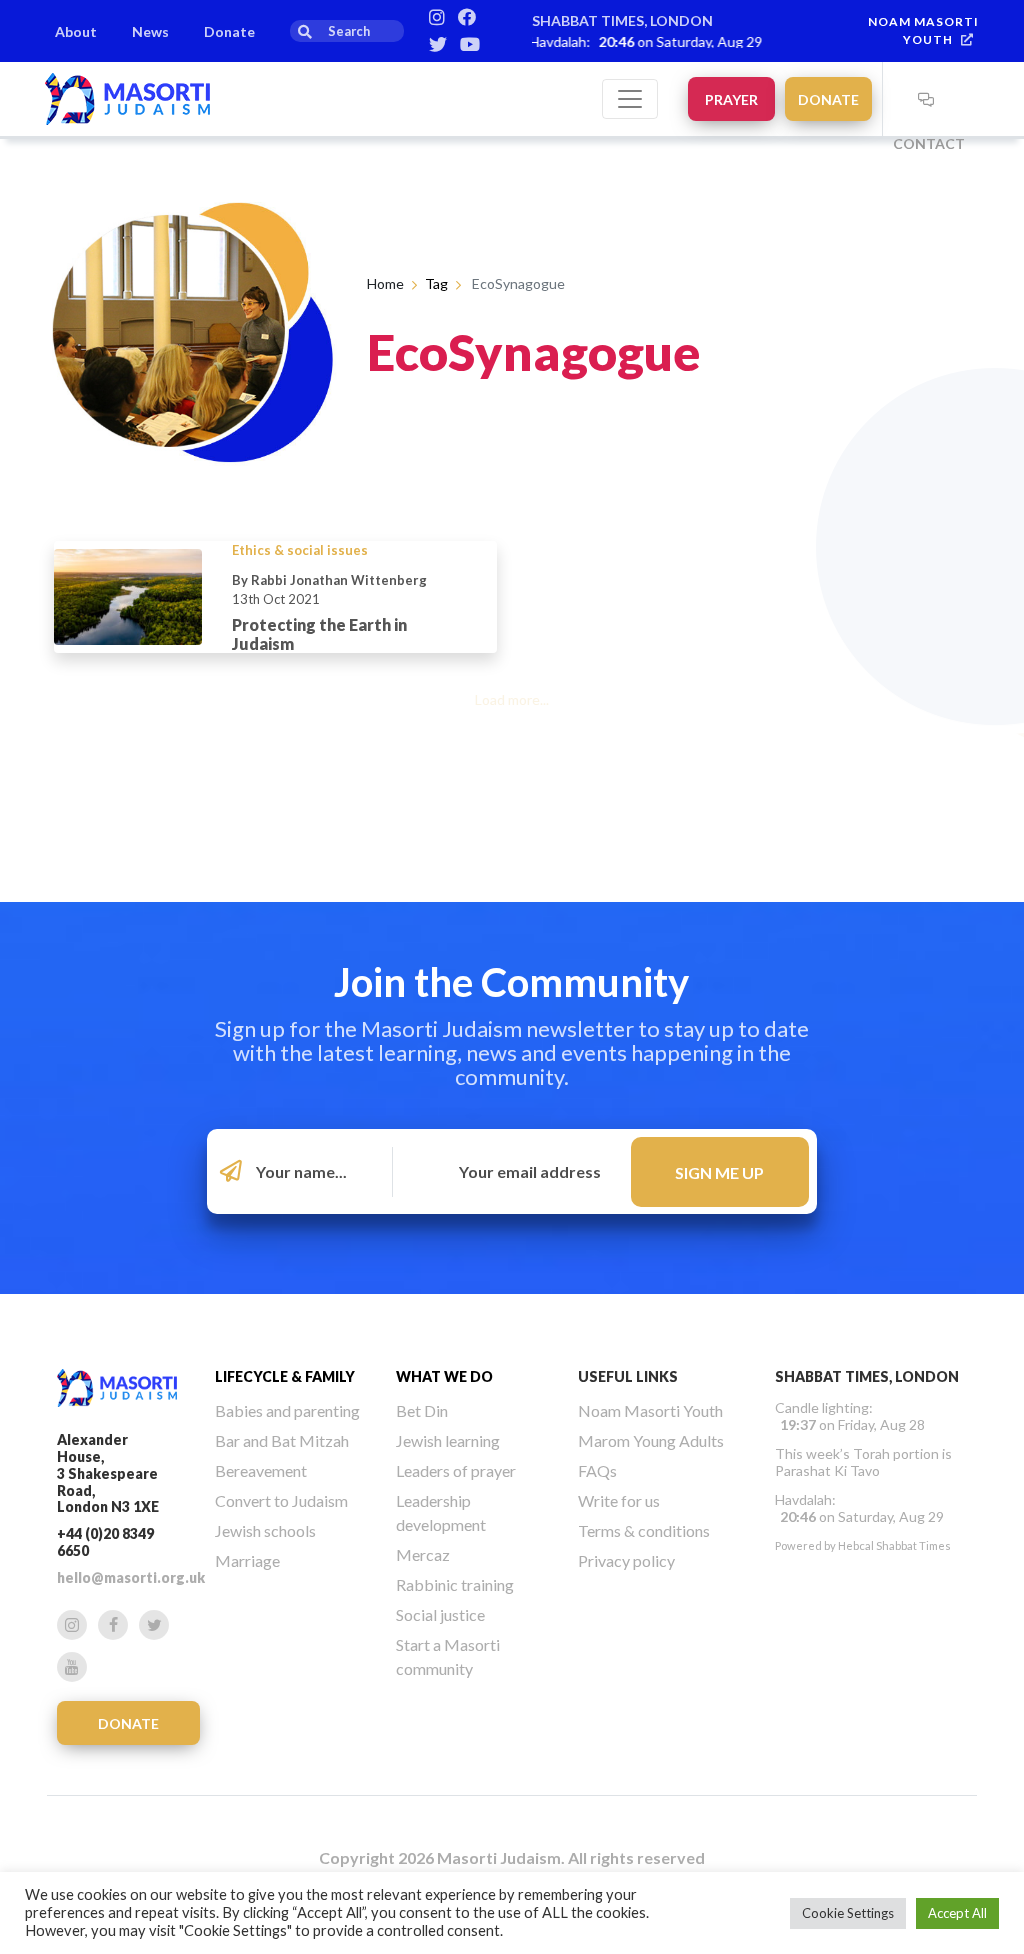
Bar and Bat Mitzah (282, 1440)
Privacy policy (626, 1560)
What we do (444, 1376)
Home (385, 283)
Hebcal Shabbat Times (894, 1545)
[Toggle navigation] (630, 99)
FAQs (597, 1470)
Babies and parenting (287, 1410)
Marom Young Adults (651, 1440)
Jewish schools (265, 1530)
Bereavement (261, 1470)
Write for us (619, 1500)
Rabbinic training (455, 1584)
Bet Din (422, 1410)
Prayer (731, 99)
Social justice (440, 1614)
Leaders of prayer (456, 1470)
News (150, 31)
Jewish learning (448, 1440)
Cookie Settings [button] (848, 1913)
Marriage (247, 1560)
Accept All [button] (957, 1913)
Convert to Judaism (281, 1500)
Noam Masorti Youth (650, 1410)
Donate (229, 31)
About (76, 31)
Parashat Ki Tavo (827, 1470)
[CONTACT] (926, 99)
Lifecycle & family (285, 1376)
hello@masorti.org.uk (131, 1577)
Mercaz (423, 1554)
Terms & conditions (644, 1530)
